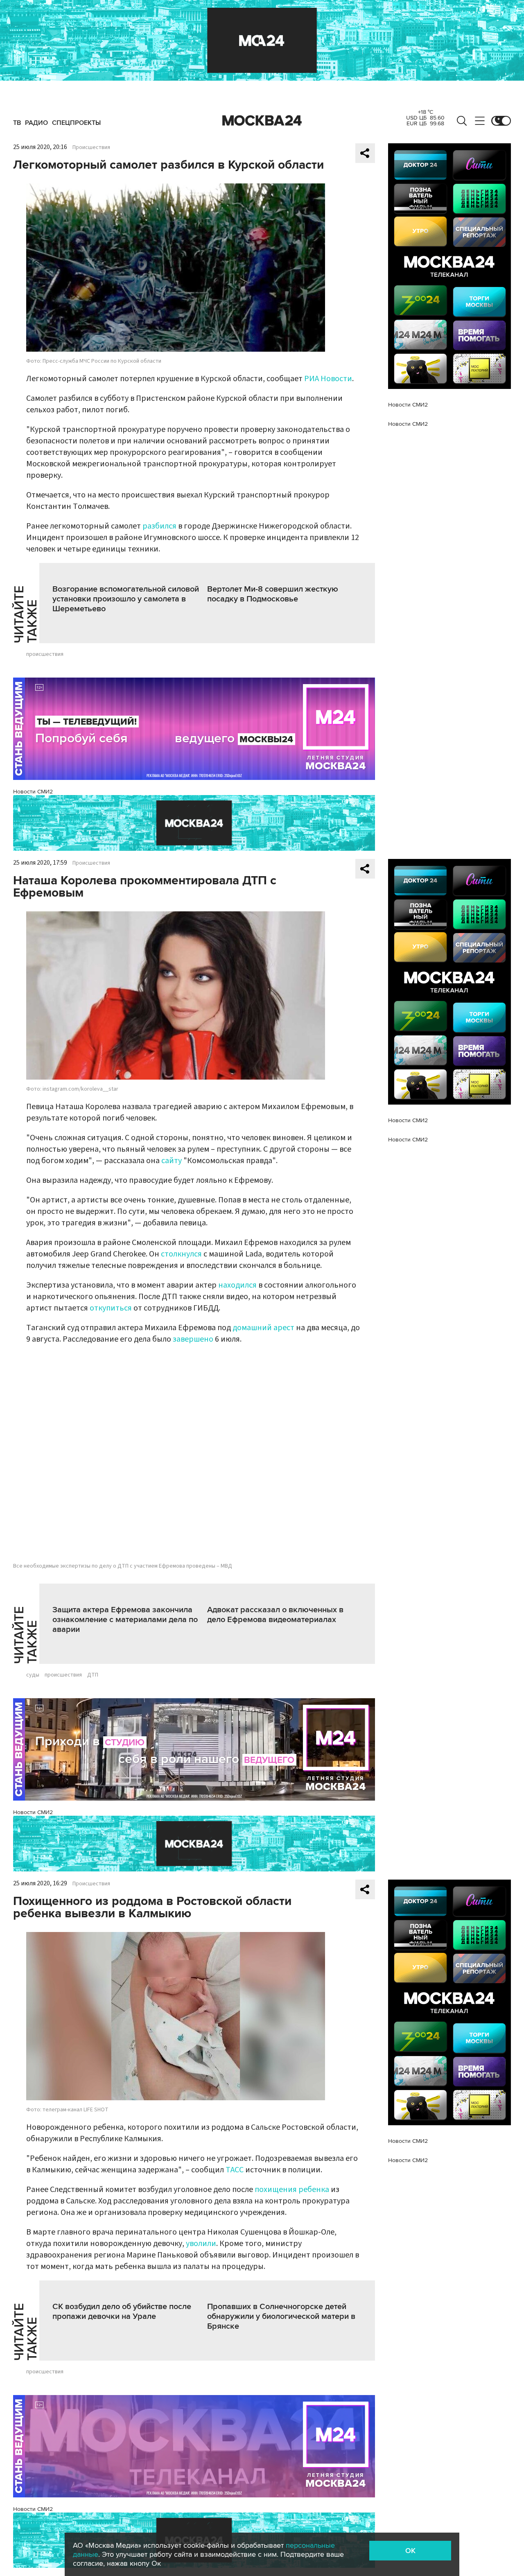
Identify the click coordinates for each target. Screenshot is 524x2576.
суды (33, 1675)
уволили (201, 2244)
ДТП (93, 1675)
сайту (172, 1161)
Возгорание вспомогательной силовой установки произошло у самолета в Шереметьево (126, 599)
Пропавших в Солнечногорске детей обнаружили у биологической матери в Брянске (281, 2316)
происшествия (45, 654)
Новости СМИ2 (33, 792)
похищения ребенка (292, 2190)
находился (237, 1285)
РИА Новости (328, 379)
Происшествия (91, 147)
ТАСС (235, 2170)
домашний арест (263, 1328)
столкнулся (181, 1254)
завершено (193, 1339)
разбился (159, 526)
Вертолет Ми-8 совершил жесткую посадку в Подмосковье (273, 594)
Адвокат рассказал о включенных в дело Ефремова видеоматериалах (275, 1615)
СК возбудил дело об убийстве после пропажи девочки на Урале (122, 2312)
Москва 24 (262, 121)
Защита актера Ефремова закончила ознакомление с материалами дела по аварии (125, 1620)
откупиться (111, 1308)
